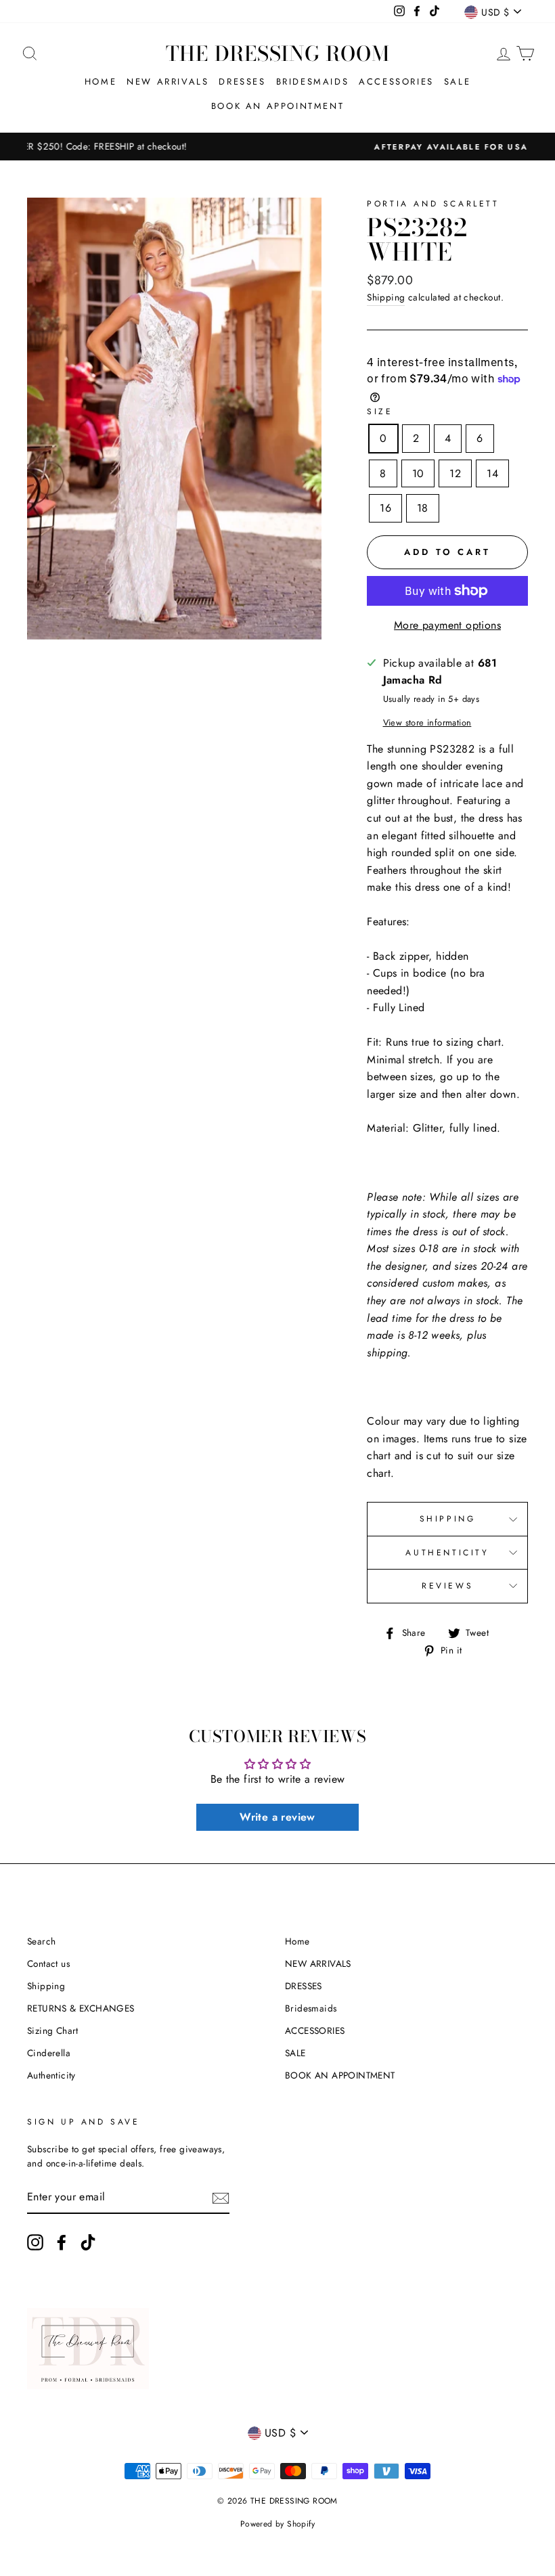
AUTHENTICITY (447, 1553)
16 (385, 508)
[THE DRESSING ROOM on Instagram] (35, 2242)
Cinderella (49, 2053)
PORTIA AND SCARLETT (433, 204)
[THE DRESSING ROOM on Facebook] (62, 2242)
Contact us (48, 1963)
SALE (457, 82)
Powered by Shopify (277, 2524)
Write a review (277, 1817)
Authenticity (51, 2075)
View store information (427, 723)
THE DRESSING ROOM (278, 53)
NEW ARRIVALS (168, 82)
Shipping (386, 297)
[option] (277, 147)
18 (423, 508)
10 (418, 473)
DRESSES (242, 82)
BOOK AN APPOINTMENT (277, 106)
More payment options (447, 625)
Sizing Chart (53, 2030)
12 (455, 473)
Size (380, 412)
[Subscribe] (221, 2198)
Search (41, 1941)
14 (492, 473)
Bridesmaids (313, 82)
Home (101, 82)
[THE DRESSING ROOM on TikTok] (88, 2242)
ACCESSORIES (396, 82)
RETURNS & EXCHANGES (81, 2008)
